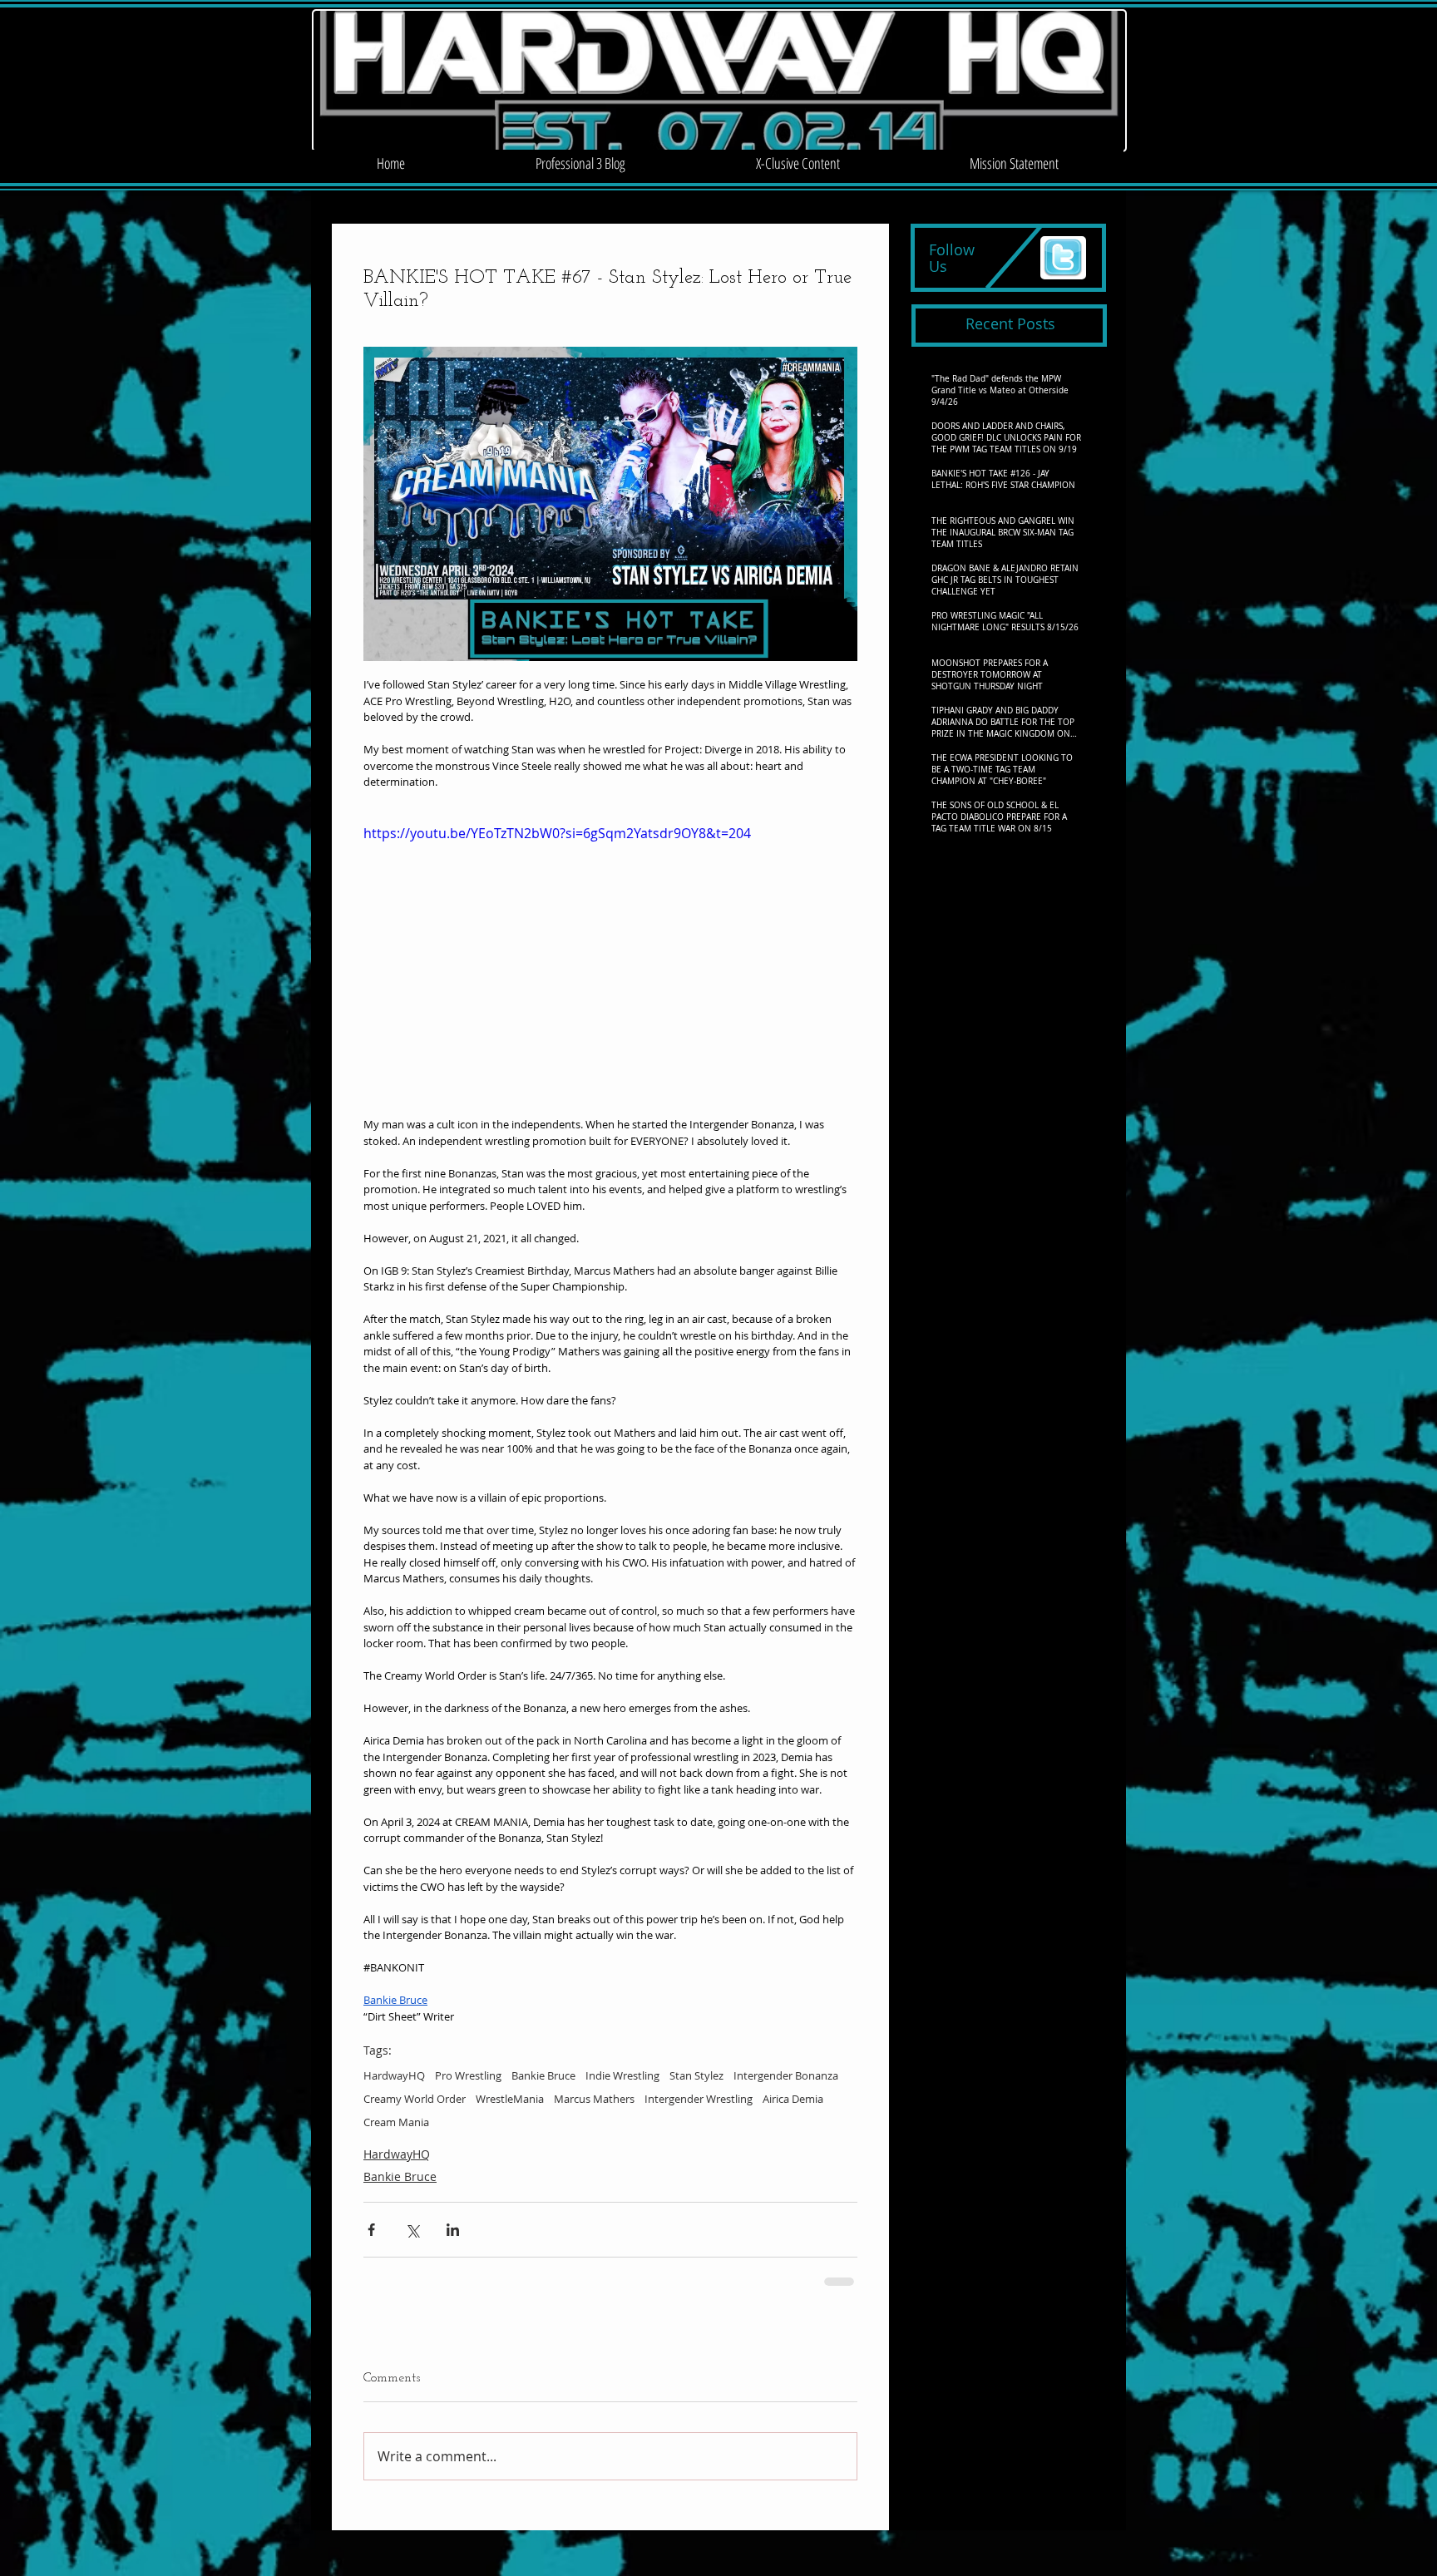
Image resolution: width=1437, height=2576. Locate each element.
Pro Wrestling (468, 2075)
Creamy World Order (415, 2099)
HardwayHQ (394, 2075)
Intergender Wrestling (699, 2099)
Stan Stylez (696, 2075)
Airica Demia (793, 2099)
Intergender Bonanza (786, 2075)
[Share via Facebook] (371, 2230)
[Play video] (610, 962)
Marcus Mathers (594, 2099)
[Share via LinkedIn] (453, 2230)
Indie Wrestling (622, 2075)
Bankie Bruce (543, 2075)
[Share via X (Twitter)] (412, 2230)
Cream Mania (396, 2122)
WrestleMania (510, 2099)
